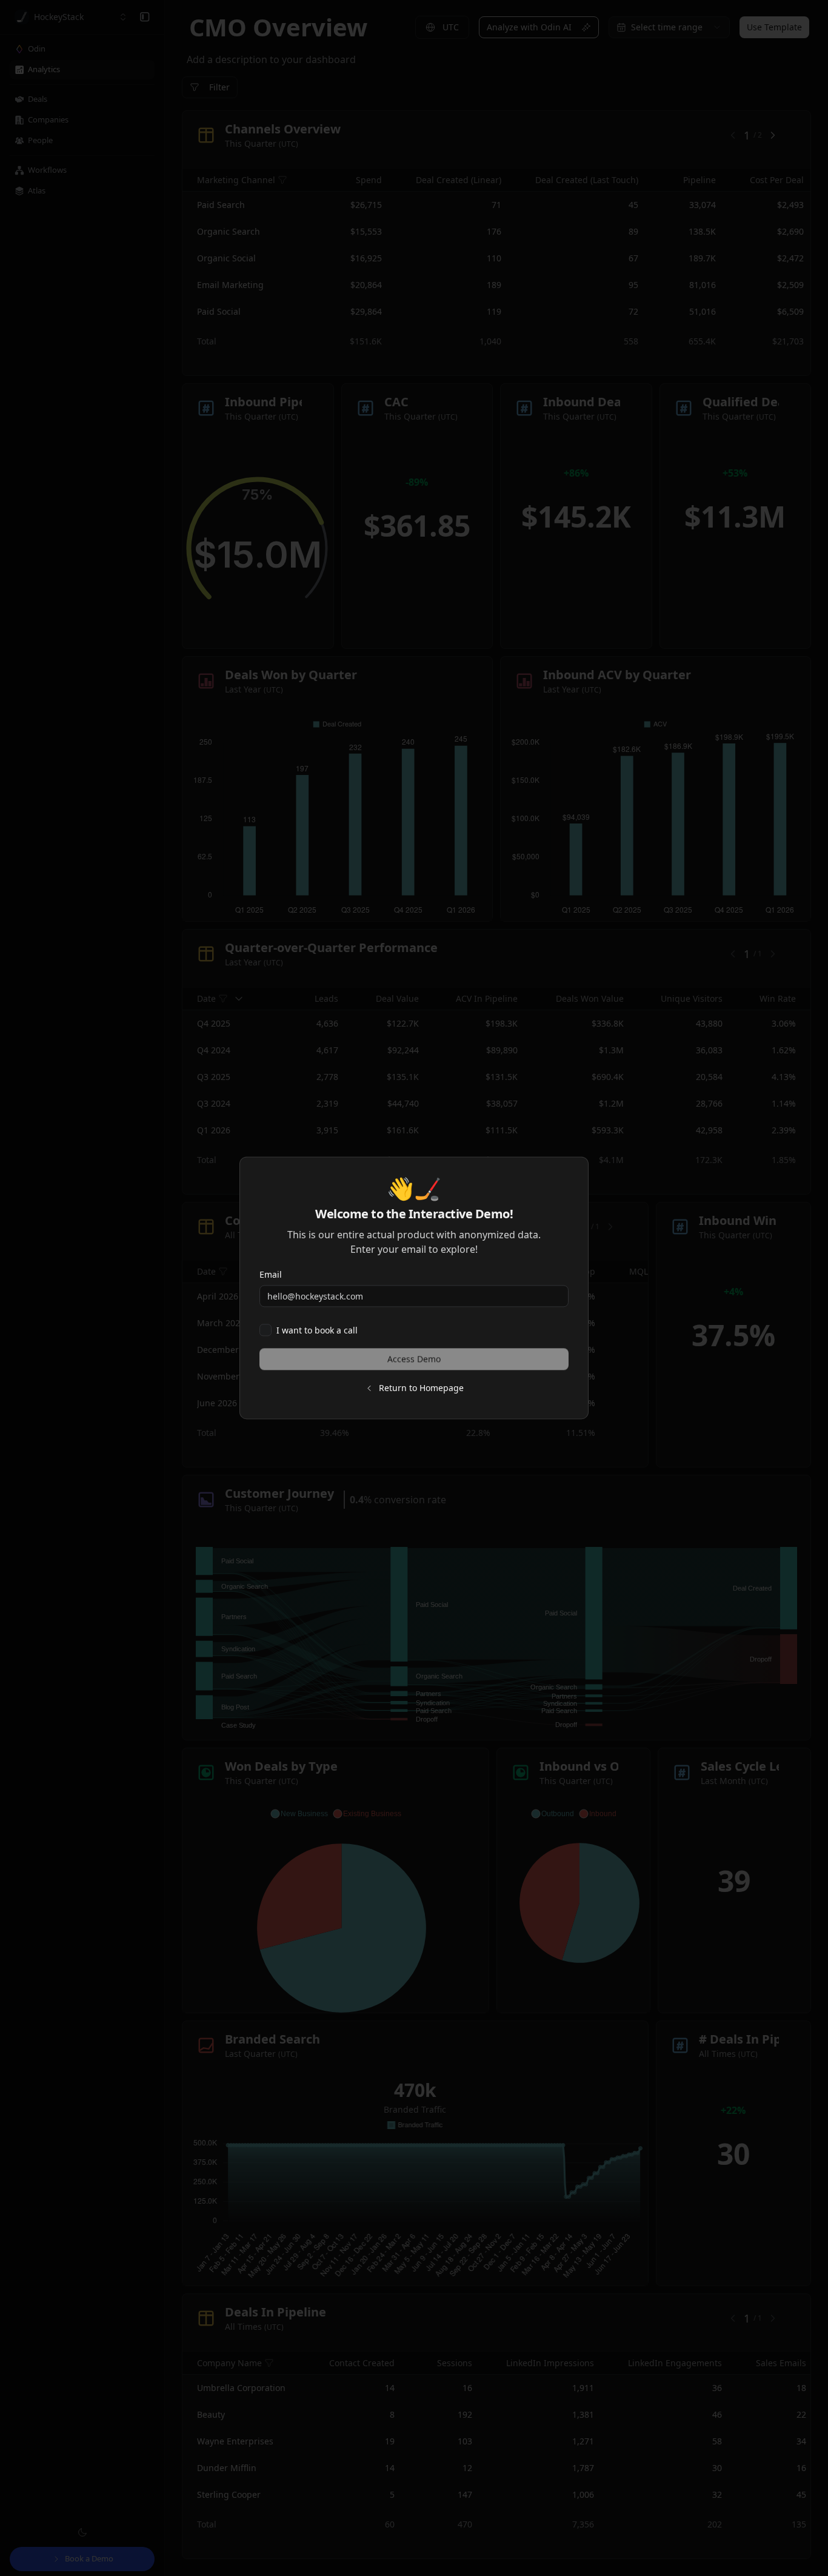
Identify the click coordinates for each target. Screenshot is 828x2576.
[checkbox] (265, 1330)
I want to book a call (317, 1330)
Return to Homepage (421, 1388)
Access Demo (414, 1359)
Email (271, 1274)
